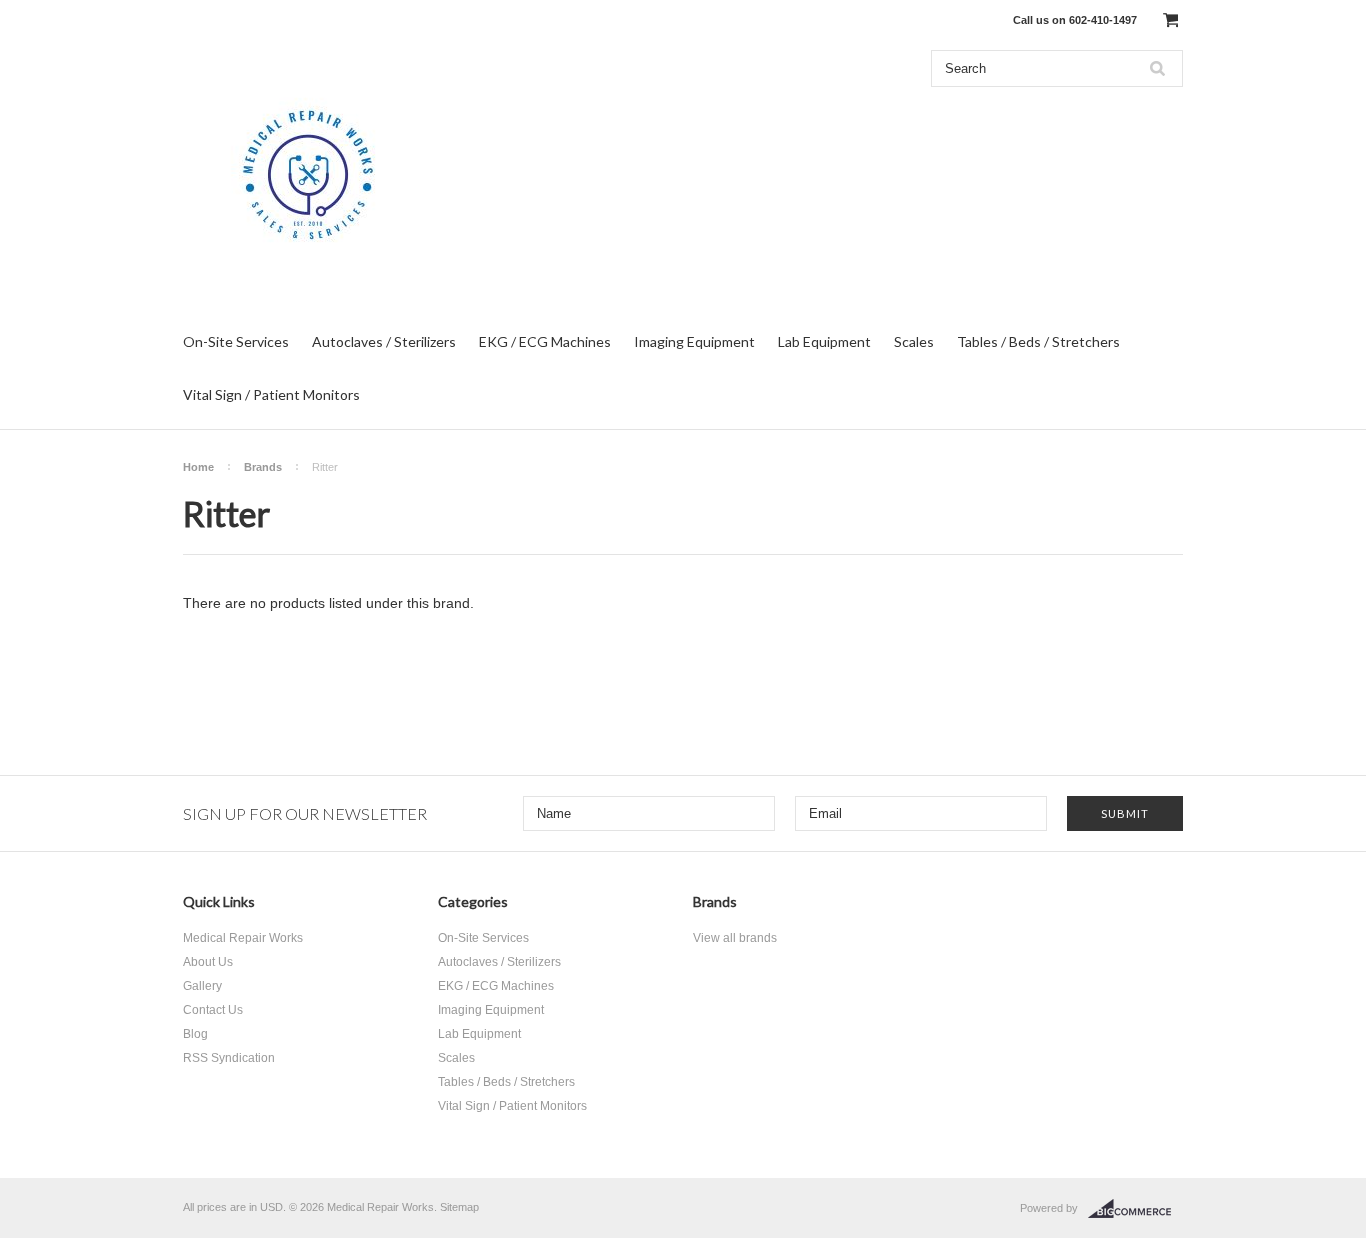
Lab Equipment (824, 341)
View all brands (735, 938)
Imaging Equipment (694, 341)
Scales (914, 341)
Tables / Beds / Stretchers (1038, 341)
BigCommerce (1135, 1209)
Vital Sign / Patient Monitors (271, 394)
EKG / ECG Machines (545, 341)
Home (198, 467)
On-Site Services (236, 341)
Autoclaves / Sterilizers (384, 341)
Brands (263, 467)
